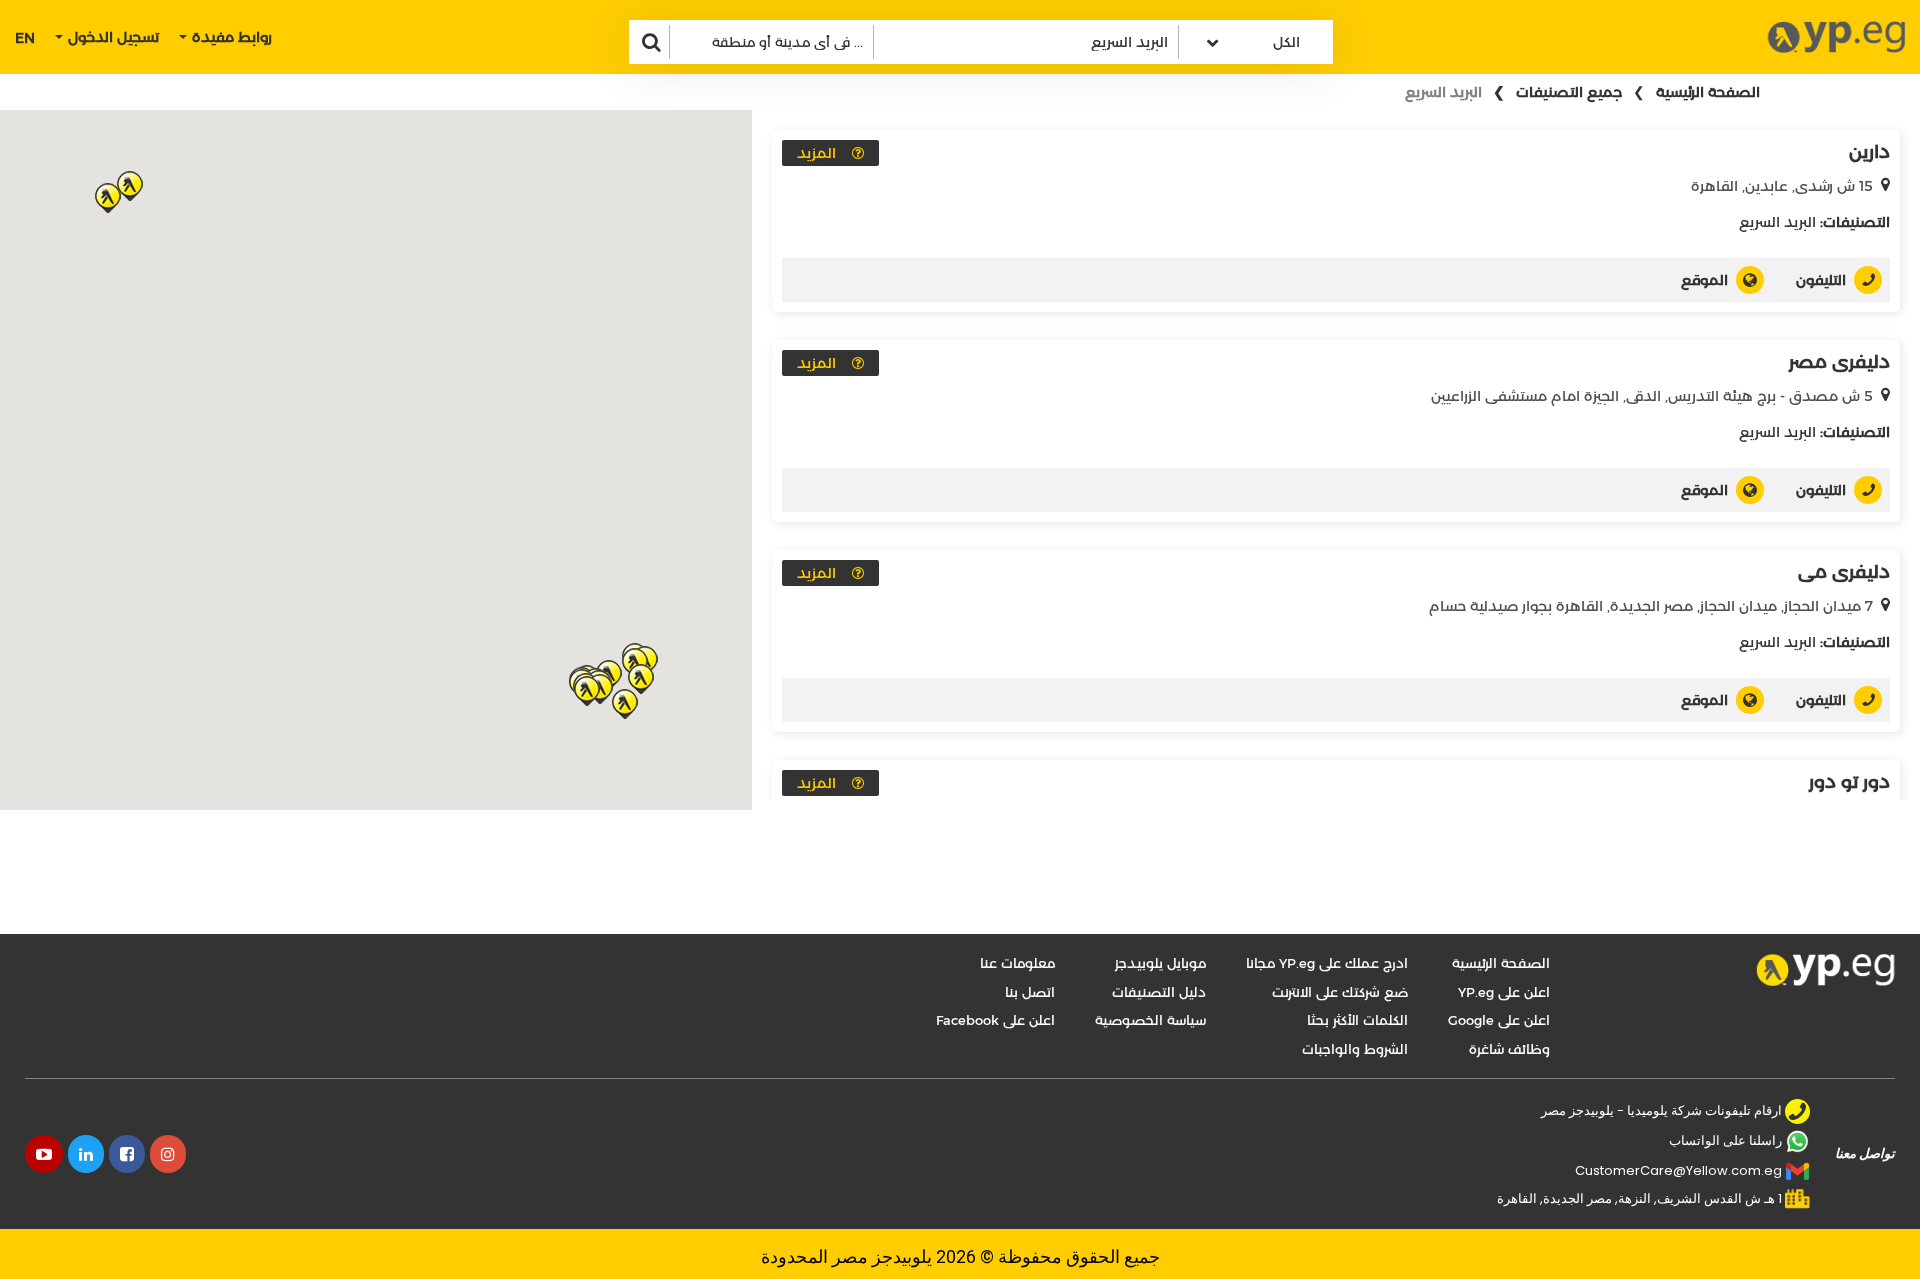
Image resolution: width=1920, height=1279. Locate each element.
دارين (1869, 152)
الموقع (1704, 280)
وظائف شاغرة (1509, 1049)
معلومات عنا (1017, 963)
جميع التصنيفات (1569, 92)
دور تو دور (1849, 782)
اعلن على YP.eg (1504, 992)
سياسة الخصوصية (1150, 1020)
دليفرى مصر (1839, 362)
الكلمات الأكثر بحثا (1357, 1020)
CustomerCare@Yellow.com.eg (1678, 1170)
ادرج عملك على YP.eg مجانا (1327, 963)
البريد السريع (1777, 222)
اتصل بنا (1030, 992)
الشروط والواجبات (1355, 1049)
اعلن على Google (1499, 1020)
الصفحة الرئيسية (1708, 92)
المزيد (816, 153)
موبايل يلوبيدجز (1160, 963)
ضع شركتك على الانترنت (1340, 992)
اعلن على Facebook (995, 1020)
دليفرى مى (1844, 572)
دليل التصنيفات (1159, 992)
